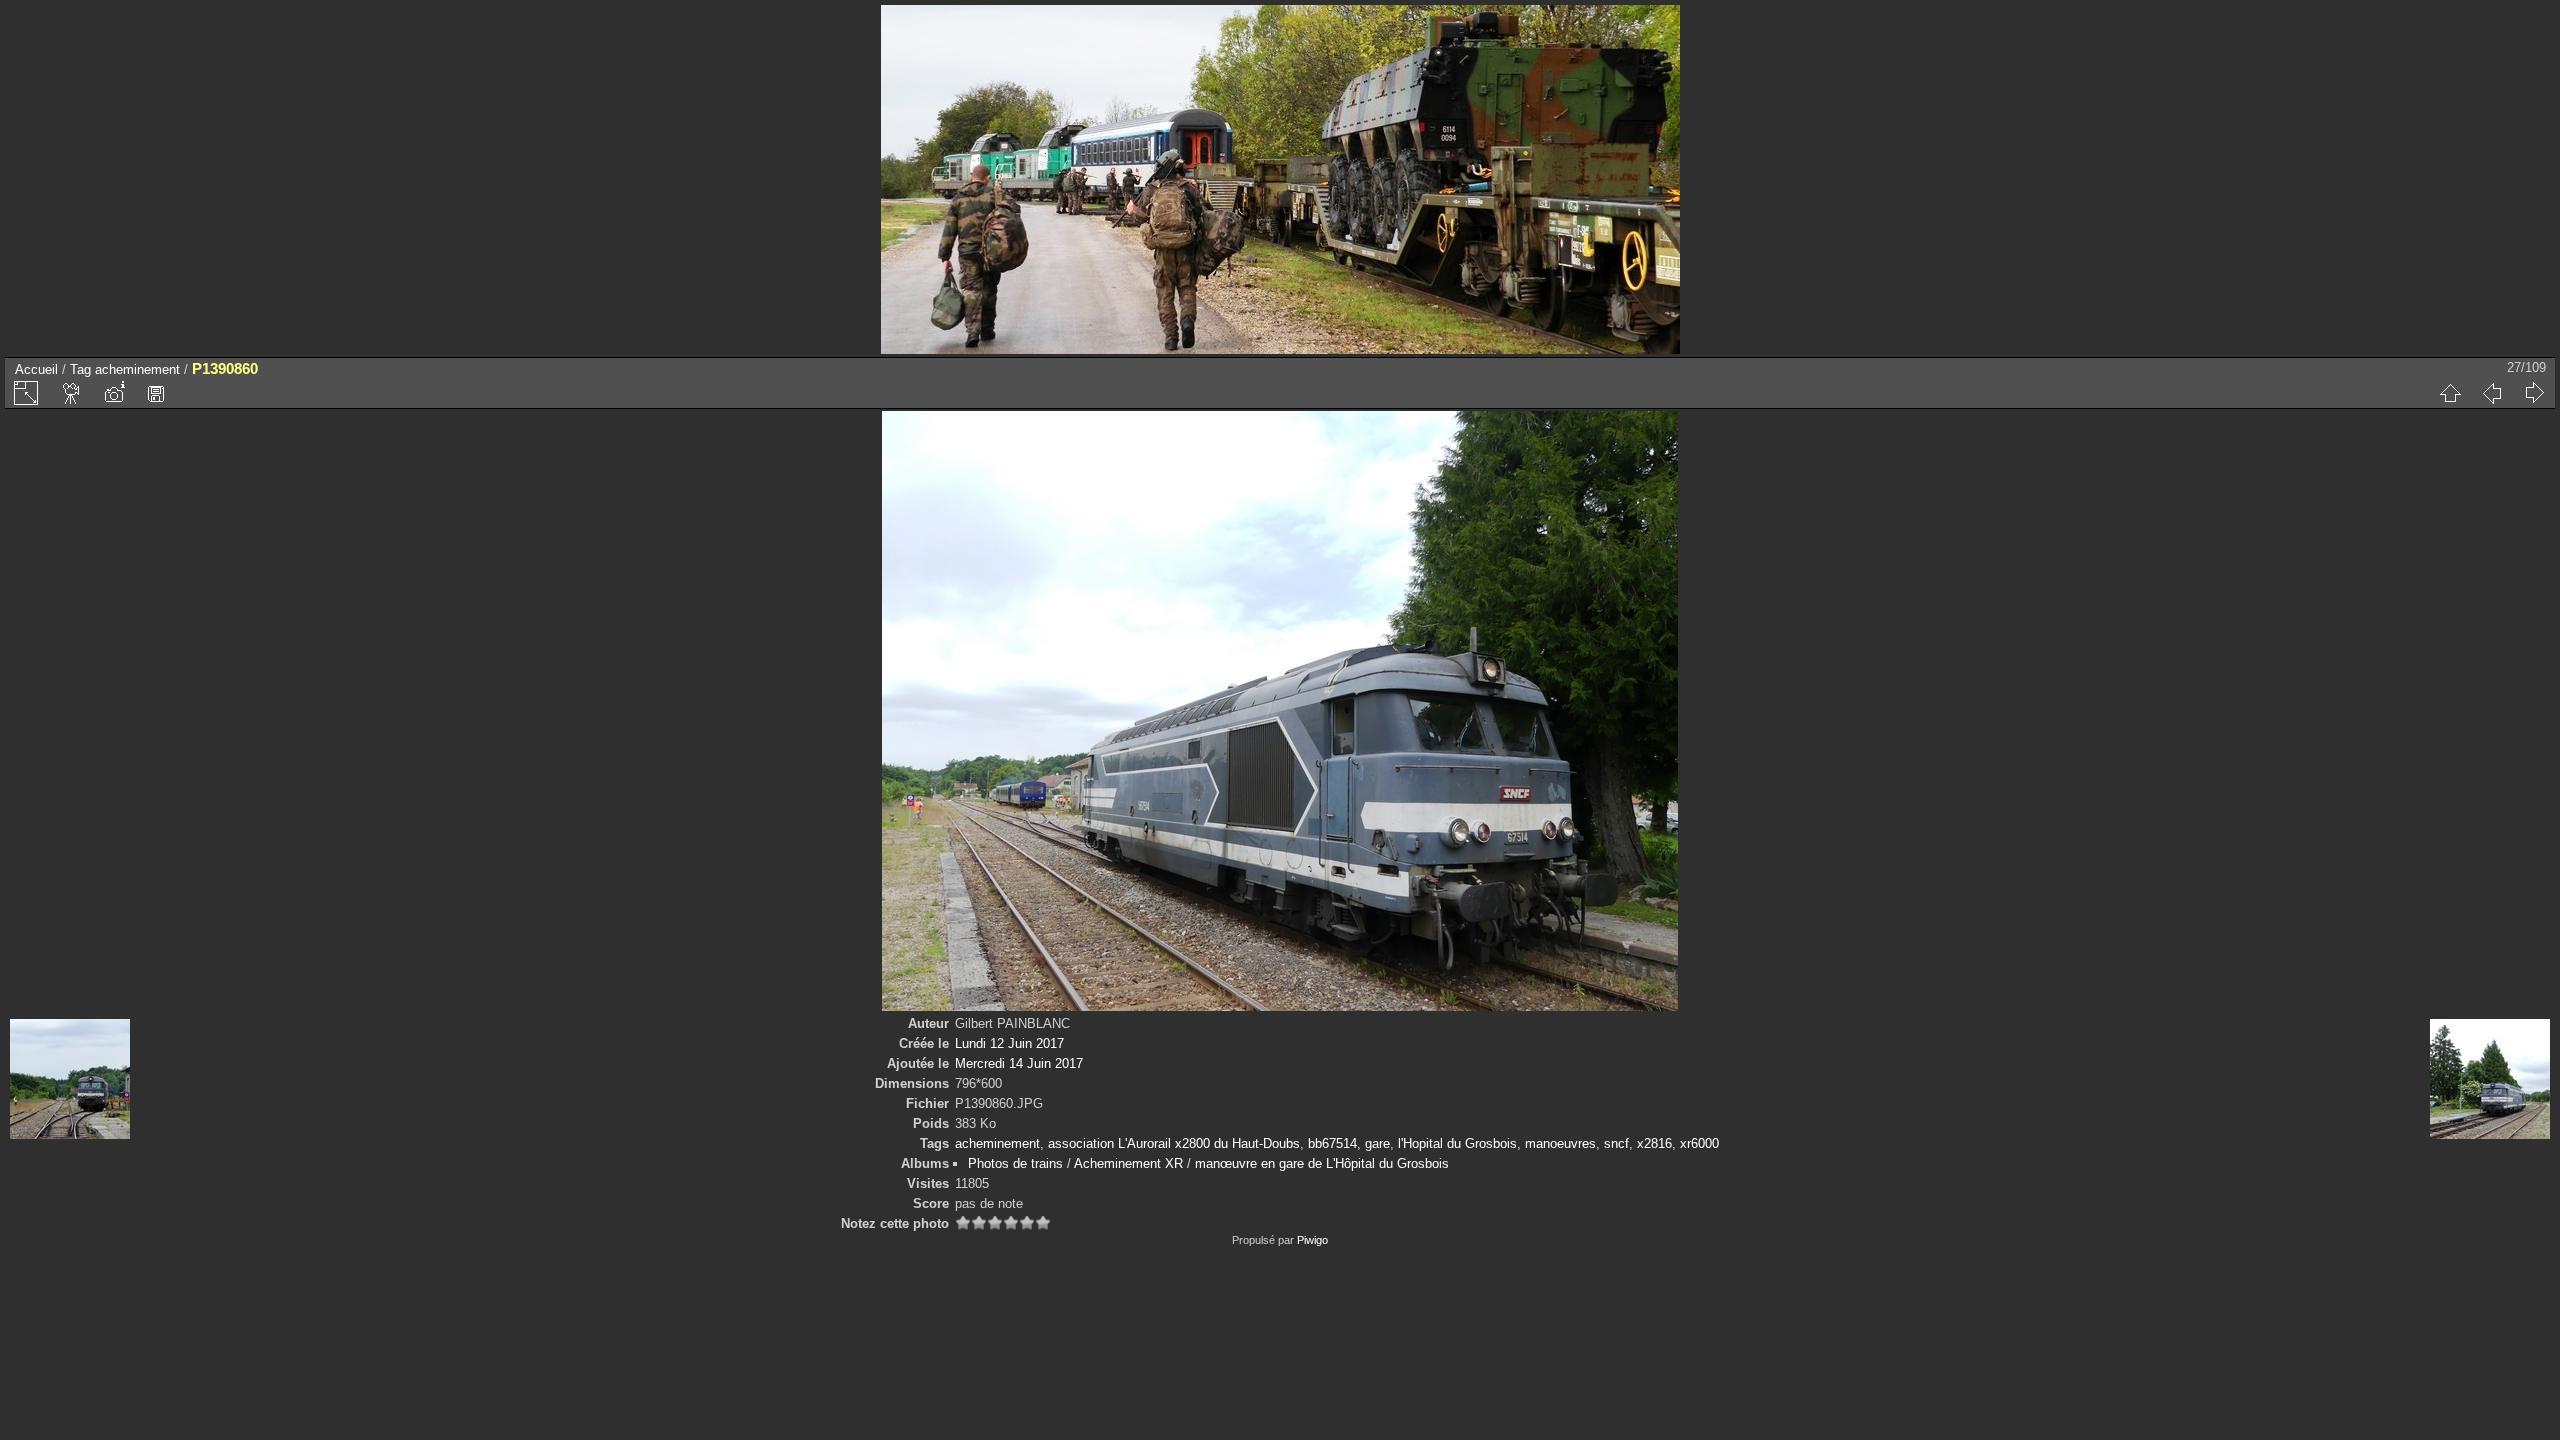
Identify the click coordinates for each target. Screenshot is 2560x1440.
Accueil (36, 369)
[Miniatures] (2450, 393)
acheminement (137, 369)
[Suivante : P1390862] (2534, 393)
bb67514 (1332, 1143)
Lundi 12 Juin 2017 (1009, 1043)
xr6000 (1699, 1143)
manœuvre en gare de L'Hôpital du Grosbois (1322, 1163)
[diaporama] (72, 393)
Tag (80, 369)
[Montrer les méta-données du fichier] (114, 393)
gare (1377, 1143)
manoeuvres (1560, 1143)
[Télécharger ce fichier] (156, 393)
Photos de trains (1015, 1163)
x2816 (1654, 1143)
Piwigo (1312, 1240)
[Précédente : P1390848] (2492, 393)
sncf (1616, 1143)
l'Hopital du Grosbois (1457, 1143)
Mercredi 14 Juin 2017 (1019, 1063)
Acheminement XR (1128, 1163)
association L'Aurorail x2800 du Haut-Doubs (1174, 1143)
